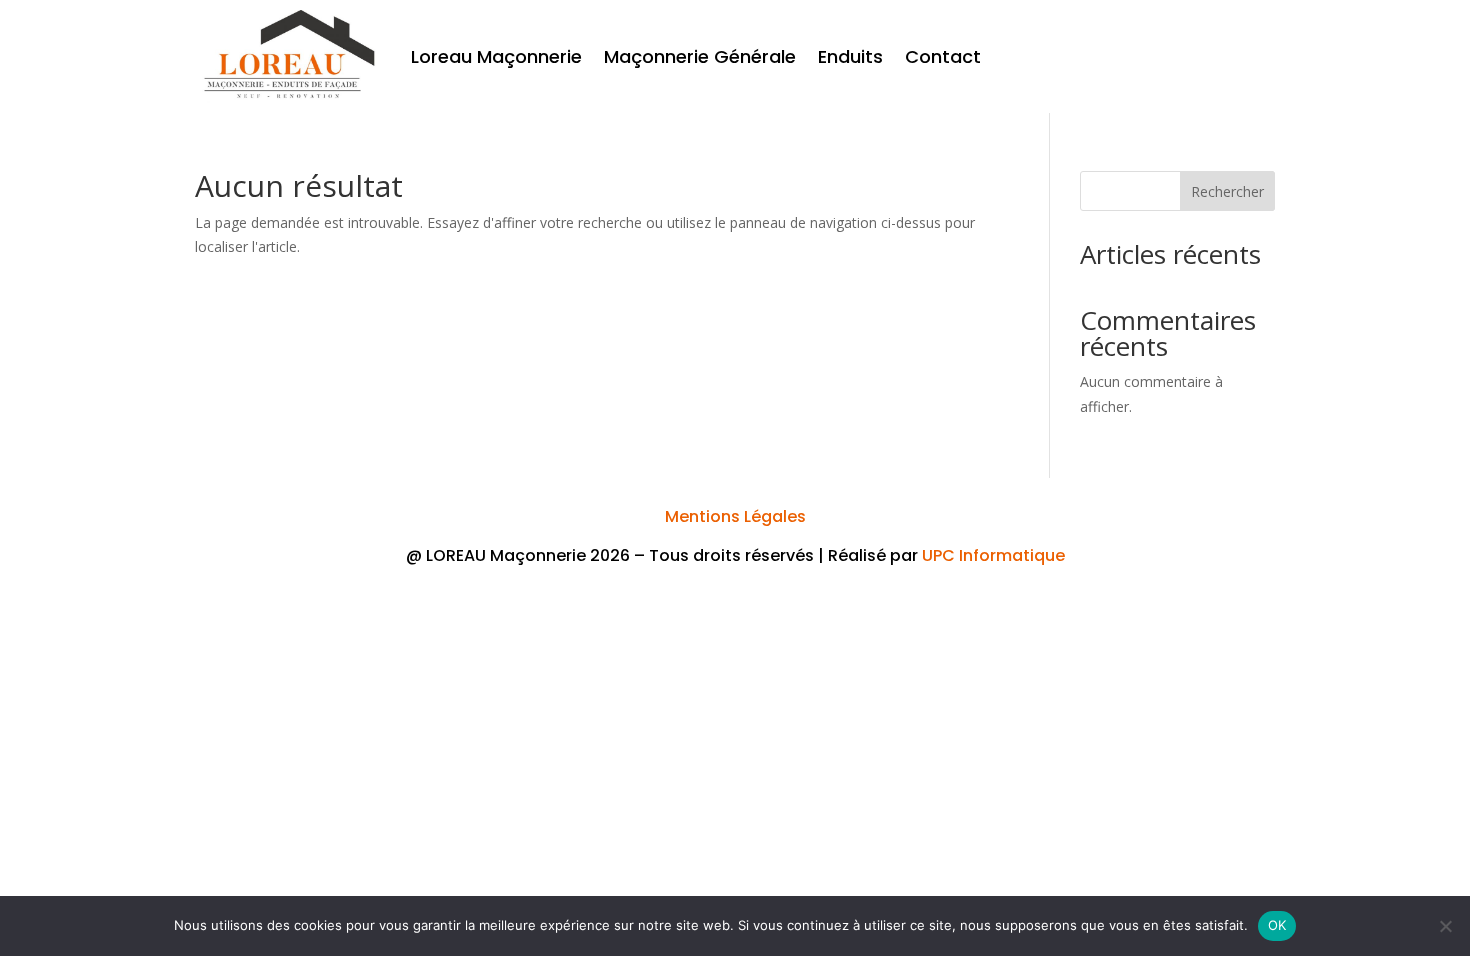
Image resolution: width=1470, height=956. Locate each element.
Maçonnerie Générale (700, 56)
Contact (943, 56)
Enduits (850, 56)
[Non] (1445, 926)
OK (1277, 925)
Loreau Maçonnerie (496, 56)
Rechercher (1227, 191)
